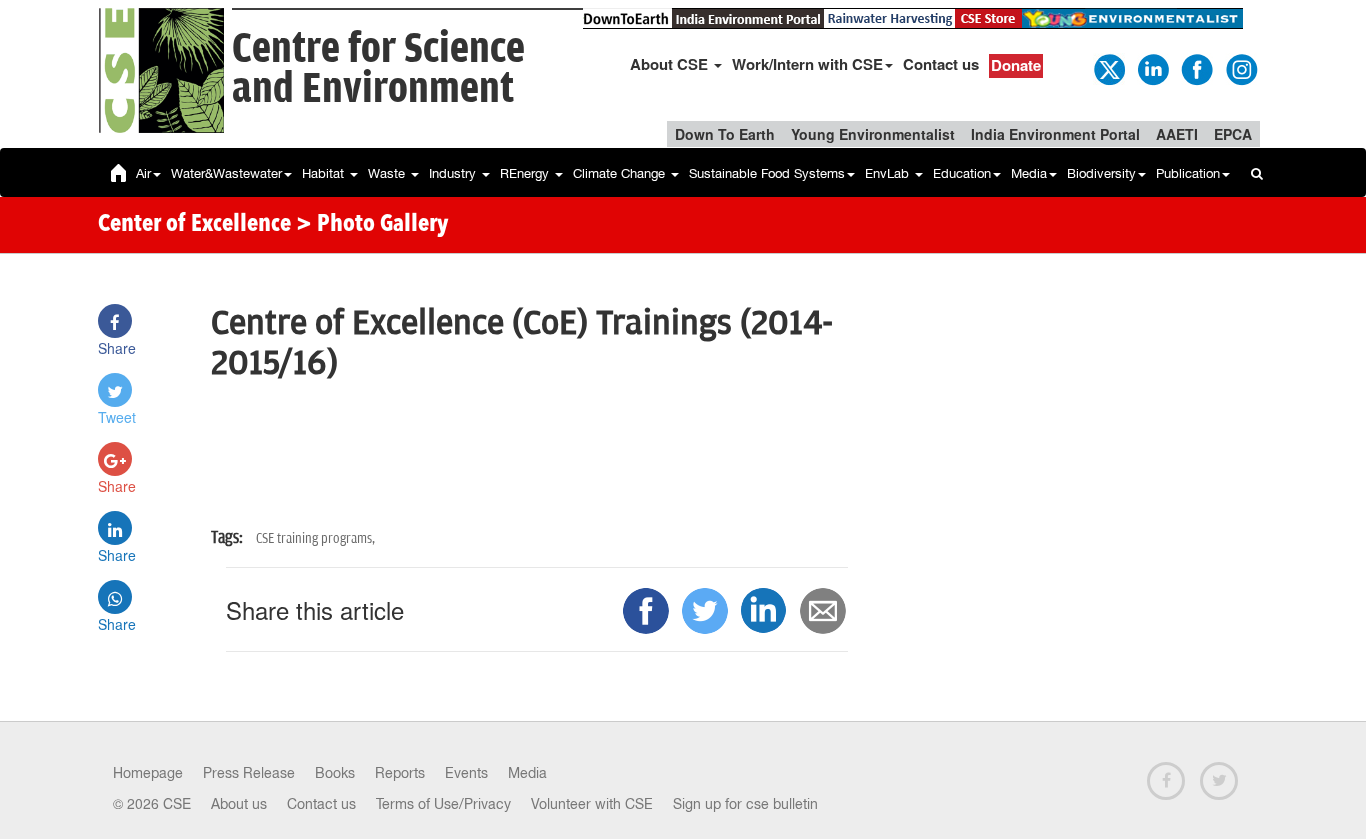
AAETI (1177, 134)
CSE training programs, (315, 538)
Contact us (941, 64)
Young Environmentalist (873, 134)
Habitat (325, 173)
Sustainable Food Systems (767, 173)
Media (1029, 173)
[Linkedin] (1152, 68)
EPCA (1233, 134)
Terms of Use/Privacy (443, 804)
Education (962, 173)
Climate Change (621, 173)
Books (335, 773)
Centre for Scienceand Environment (378, 69)
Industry (454, 173)
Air (143, 173)
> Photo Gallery (372, 225)
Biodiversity (1101, 173)
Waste (388, 173)
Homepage (148, 773)
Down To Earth (725, 134)
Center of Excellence (194, 225)
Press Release (249, 773)
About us (239, 804)
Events (466, 773)
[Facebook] (1196, 68)
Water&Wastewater (226, 173)
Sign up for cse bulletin (745, 804)
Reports (400, 773)
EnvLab (889, 173)
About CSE (671, 64)
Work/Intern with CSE (807, 64)
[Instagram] (1240, 68)
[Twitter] (1108, 68)
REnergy (526, 173)
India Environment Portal (1055, 134)
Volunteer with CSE (592, 804)
